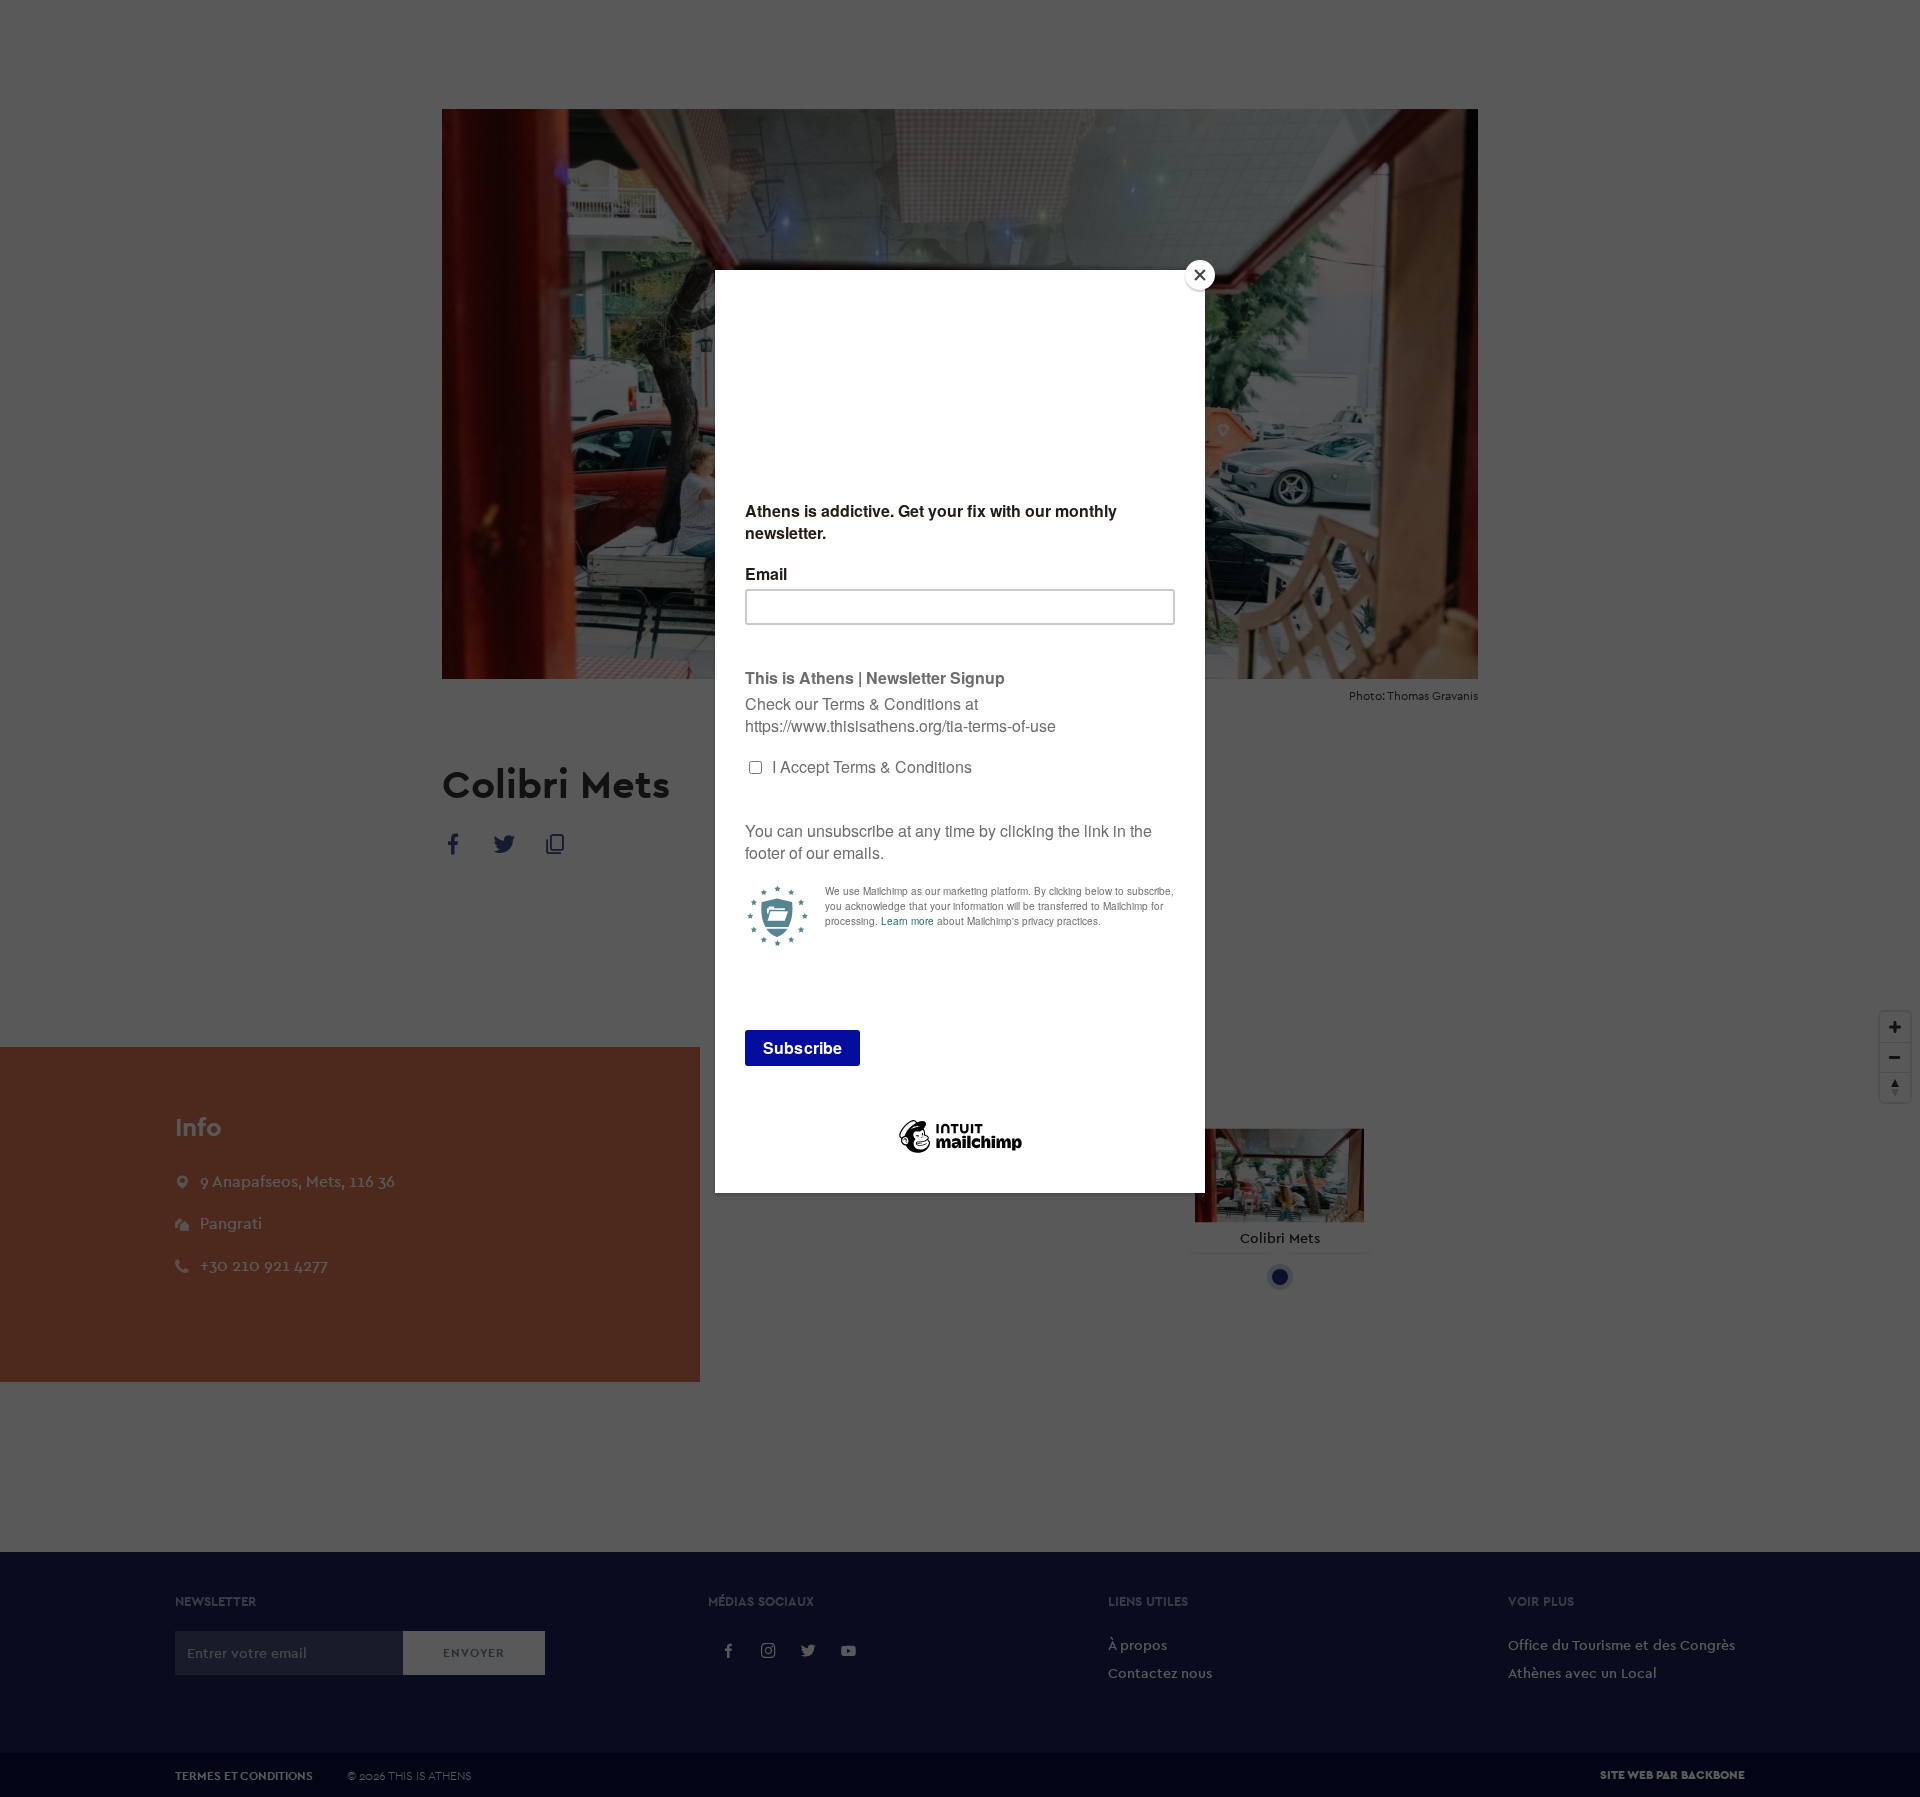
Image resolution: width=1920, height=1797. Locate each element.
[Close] (1200, 275)
